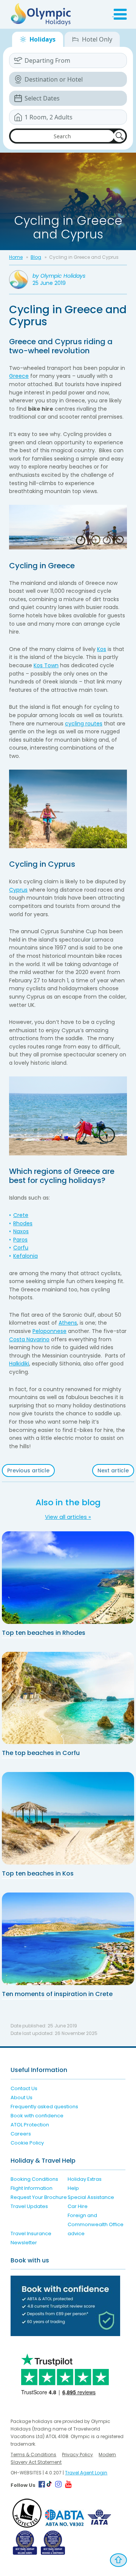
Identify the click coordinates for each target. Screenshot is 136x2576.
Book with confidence (37, 2116)
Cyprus (18, 890)
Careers (21, 2134)
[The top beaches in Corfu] (68, 1698)
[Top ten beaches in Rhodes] (68, 1578)
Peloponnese (49, 1331)
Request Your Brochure (39, 2197)
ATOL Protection (30, 2125)
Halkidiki (19, 1364)
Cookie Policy (27, 2143)
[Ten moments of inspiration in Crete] (68, 1939)
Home (16, 257)
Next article (113, 1470)
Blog (36, 257)
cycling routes (84, 724)
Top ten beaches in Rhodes (44, 1633)
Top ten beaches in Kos (38, 1873)
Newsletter (24, 2243)
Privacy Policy (77, 2455)
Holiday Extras (85, 2179)
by (59, 276)
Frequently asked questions (44, 2107)
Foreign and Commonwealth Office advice (96, 2224)
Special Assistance (91, 2197)
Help (73, 2188)
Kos (102, 649)
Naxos (21, 1231)
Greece (19, 376)
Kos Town (46, 665)
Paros (20, 1240)
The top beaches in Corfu (41, 1753)
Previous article (28, 1470)
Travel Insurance (31, 2234)
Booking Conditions (34, 2179)
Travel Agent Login (86, 2473)
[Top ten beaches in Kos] (68, 1818)
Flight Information (32, 2188)
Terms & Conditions (33, 2455)
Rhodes (23, 1223)
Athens (68, 1323)
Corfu (21, 1248)
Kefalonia (25, 1256)
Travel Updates (29, 2206)
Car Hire (78, 2206)
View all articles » (68, 1517)
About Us (22, 2097)
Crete (21, 1215)
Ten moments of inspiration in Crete (57, 1994)
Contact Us (24, 2088)
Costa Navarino (29, 1339)
